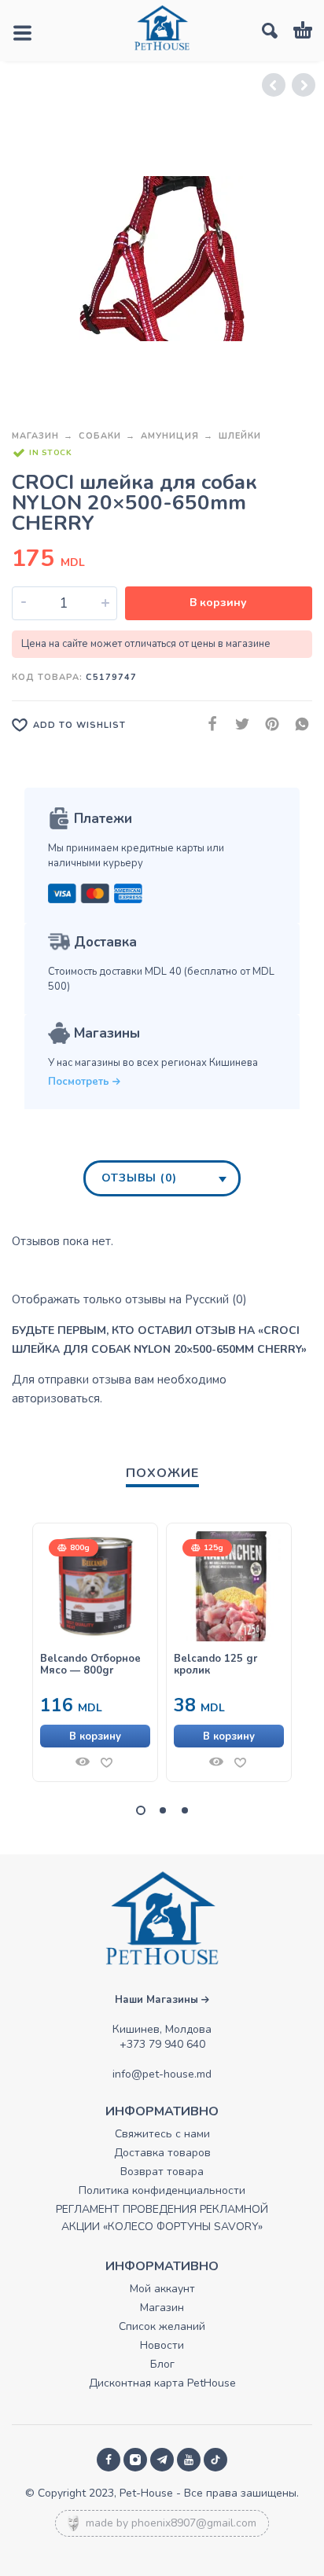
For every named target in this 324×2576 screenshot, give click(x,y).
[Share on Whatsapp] (297, 724)
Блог (162, 2364)
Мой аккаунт (162, 2289)
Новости (162, 2345)
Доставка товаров (162, 2153)
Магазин (35, 436)
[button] (95, 1736)
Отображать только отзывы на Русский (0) (129, 1299)
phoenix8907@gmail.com (194, 2523)
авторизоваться (56, 1398)
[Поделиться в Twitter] (237, 724)
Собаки (100, 436)
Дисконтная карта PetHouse (162, 2383)
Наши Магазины (158, 2000)
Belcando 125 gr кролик (215, 1665)
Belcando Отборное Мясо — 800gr (90, 1665)
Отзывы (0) (139, 1178)
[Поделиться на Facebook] (208, 724)
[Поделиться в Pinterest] (267, 724)
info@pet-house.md (162, 2074)
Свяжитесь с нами (162, 2134)
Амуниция (170, 436)
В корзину (218, 603)
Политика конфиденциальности (162, 2190)
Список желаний (162, 2326)
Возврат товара (162, 2172)
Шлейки (240, 436)
